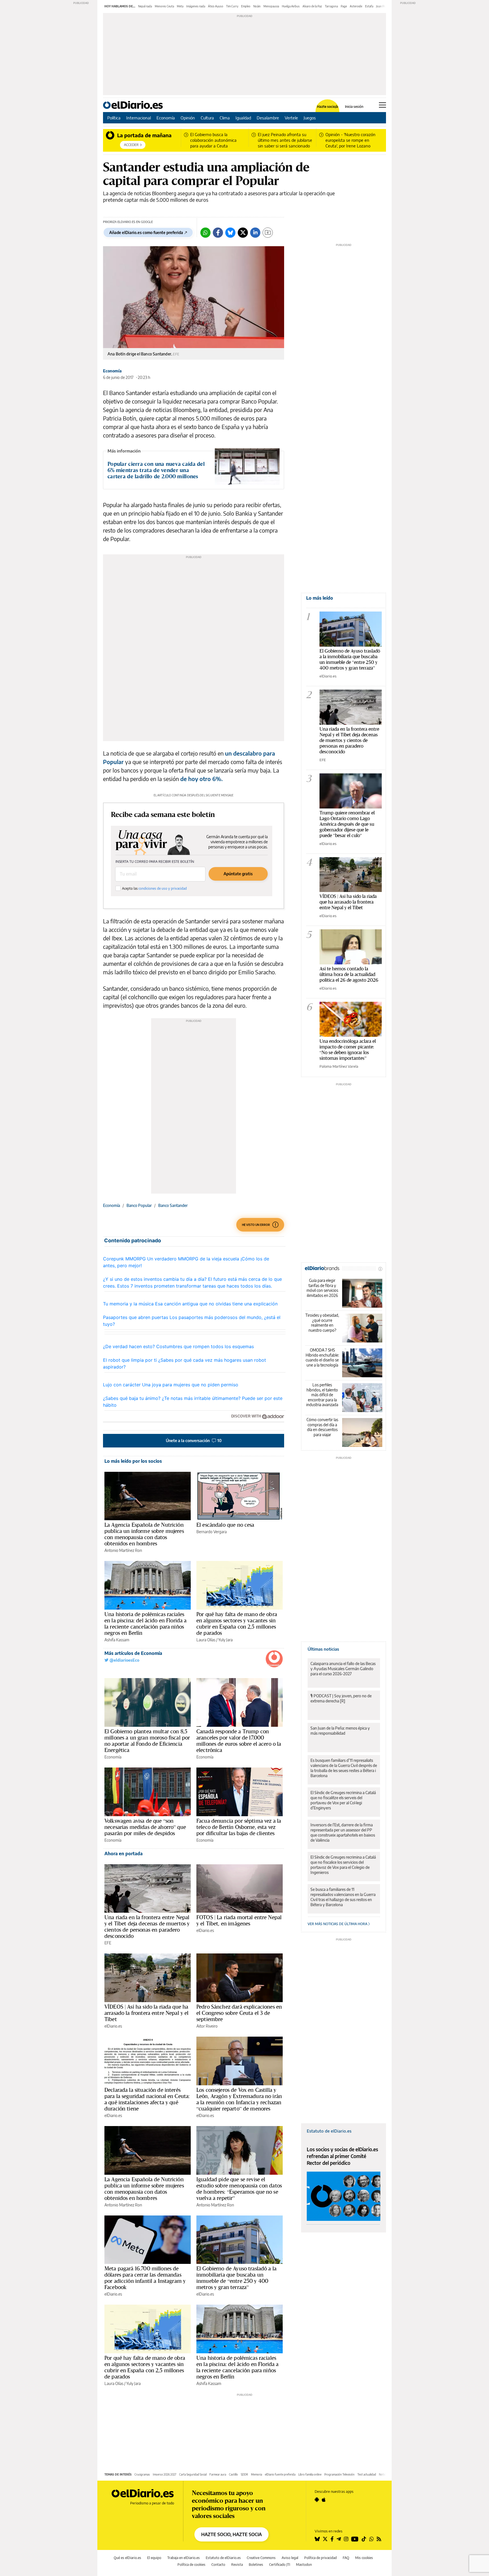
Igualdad (243, 118)
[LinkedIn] (255, 233)
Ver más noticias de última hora (338, 1924)
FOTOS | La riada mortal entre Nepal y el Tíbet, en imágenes (239, 1920)
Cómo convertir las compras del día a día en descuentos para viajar (322, 1427)
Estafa (369, 6)
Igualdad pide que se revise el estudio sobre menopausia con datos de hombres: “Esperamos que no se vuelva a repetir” (239, 2189)
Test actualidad (367, 2474)
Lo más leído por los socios (133, 1461)
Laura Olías (206, 1640)
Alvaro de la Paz (312, 6)
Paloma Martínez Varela (339, 1066)
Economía (166, 118)
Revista (237, 2565)
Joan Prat (382, 6)
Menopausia (271, 6)
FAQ (346, 2558)
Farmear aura (218, 2474)
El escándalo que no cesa (225, 1525)
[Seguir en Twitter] (325, 2539)
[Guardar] (268, 233)
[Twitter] (243, 233)
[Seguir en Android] (317, 2500)
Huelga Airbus (291, 6)
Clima (225, 118)
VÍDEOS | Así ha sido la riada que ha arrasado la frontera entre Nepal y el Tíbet (147, 2013)
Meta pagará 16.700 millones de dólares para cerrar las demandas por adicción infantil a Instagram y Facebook (145, 2278)
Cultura (207, 118)
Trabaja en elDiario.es (184, 2558)
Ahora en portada (124, 1854)
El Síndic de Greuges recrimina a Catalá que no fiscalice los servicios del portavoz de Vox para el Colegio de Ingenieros (343, 1865)
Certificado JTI (280, 2565)
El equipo (154, 2558)
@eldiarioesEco (124, 1660)
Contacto (218, 2565)
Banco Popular (139, 1205)
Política (114, 118)
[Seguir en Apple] (324, 2500)
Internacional (139, 118)
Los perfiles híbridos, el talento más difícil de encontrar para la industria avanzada (322, 1395)
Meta (180, 6)
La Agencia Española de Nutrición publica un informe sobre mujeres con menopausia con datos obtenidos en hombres (144, 1534)
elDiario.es (205, 1930)
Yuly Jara (225, 1640)
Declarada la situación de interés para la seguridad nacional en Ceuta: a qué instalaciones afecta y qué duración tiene (147, 2099)
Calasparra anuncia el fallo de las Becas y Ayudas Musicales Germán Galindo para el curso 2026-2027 (343, 1669)
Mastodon (304, 2565)
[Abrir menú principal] (382, 105)
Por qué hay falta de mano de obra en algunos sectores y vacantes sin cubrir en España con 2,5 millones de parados (237, 1623)
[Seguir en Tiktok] (364, 2539)
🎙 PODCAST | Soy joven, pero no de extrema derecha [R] (341, 1698)
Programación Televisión (339, 2474)
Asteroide (356, 6)
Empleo (246, 6)
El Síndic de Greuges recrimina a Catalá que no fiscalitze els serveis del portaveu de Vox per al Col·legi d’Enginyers (343, 1800)
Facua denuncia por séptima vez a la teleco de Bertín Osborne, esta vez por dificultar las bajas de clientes (239, 1827)
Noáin (257, 6)
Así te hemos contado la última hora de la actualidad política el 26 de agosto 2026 (349, 974)
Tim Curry (232, 6)
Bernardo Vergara (212, 1532)
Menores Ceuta (164, 6)
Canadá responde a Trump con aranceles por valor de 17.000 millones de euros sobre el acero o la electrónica (239, 1741)
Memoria (257, 2474)
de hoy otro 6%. (201, 779)
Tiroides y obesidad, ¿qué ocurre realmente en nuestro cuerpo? (322, 1323)
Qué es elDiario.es (127, 2558)
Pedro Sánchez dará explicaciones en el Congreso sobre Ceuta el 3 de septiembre (239, 2013)
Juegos (310, 118)
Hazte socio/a (328, 107)
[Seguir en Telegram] (339, 2539)
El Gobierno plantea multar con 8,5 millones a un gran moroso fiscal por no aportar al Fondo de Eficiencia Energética (147, 1741)
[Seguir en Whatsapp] (372, 2539)
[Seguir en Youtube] (355, 2539)
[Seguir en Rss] (379, 2539)
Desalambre (268, 118)
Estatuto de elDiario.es (329, 2131)
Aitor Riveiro (207, 2026)
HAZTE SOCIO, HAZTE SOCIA (231, 2534)
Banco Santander (173, 1205)
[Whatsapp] (205, 233)
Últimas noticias (323, 1649)
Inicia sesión (354, 107)
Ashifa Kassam (117, 1640)
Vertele (291, 118)
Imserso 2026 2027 (165, 2474)
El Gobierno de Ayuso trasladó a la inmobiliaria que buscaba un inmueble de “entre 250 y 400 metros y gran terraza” (236, 2278)
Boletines (256, 2565)
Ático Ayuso (216, 6)
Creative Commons (261, 2558)
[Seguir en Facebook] (332, 2539)
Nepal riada (145, 6)
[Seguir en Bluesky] (317, 2539)
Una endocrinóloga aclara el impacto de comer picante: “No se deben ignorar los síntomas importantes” (348, 1049)
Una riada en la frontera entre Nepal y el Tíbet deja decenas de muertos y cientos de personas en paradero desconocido (147, 1927)
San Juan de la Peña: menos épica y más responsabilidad (340, 1731)
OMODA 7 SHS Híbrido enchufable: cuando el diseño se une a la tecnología (322, 1357)
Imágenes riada (196, 6)
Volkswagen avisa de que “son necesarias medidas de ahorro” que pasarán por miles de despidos (145, 1827)
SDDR (244, 2474)
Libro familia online (310, 2474)
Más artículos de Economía (133, 1653)
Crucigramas (142, 2474)
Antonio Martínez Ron (123, 1550)
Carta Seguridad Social (193, 2474)
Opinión (188, 118)
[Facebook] (218, 233)
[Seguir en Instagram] (346, 2539)
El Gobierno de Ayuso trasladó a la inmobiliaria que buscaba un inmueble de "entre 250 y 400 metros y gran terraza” (350, 659)
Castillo (233, 2474)
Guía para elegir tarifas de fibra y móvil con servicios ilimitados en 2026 (322, 1288)
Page (344, 6)
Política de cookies (191, 2565)
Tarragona (331, 6)
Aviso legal (290, 2558)
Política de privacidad (320, 2558)
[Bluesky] (230, 233)
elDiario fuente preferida (280, 2474)
